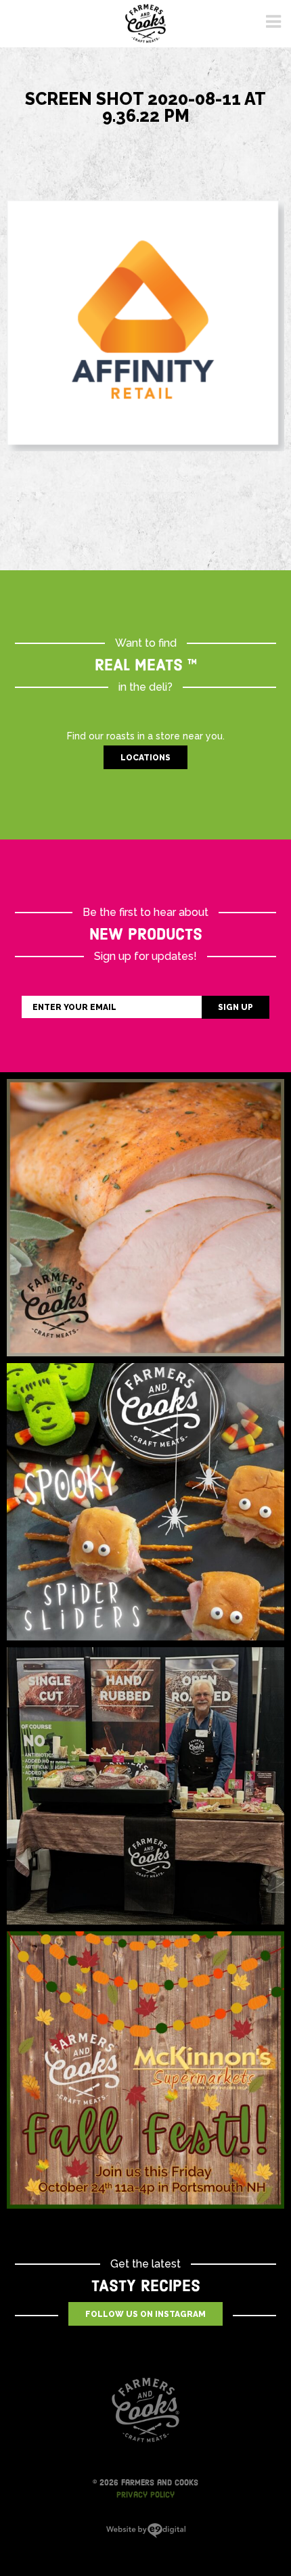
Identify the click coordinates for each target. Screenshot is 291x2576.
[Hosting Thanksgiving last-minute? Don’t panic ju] (145, 1218)
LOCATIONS (145, 758)
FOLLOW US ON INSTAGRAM (145, 2314)
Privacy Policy (145, 2495)
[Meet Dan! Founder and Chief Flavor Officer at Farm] (145, 1786)
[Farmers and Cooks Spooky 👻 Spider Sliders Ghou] (145, 1502)
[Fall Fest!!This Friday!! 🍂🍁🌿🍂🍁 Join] (145, 2070)
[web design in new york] (146, 2535)
